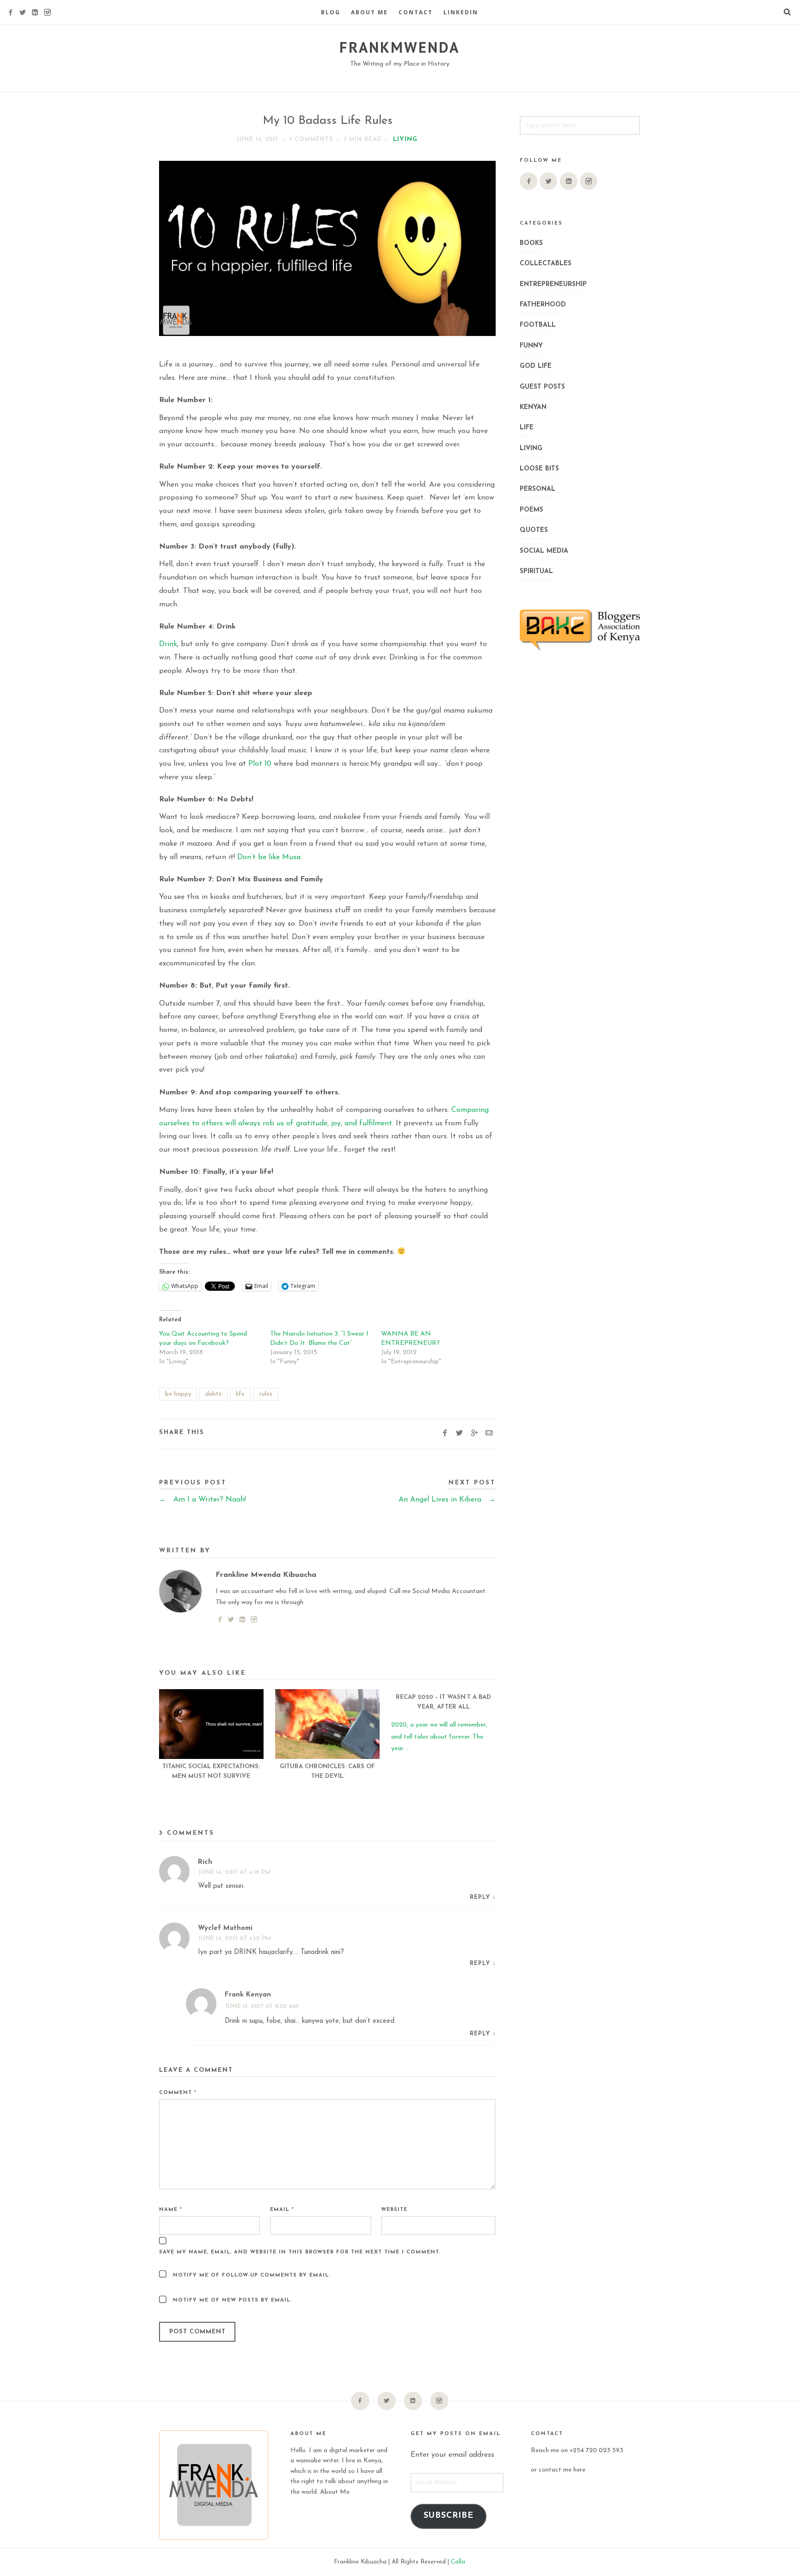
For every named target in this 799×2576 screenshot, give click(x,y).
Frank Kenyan (248, 1995)
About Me (369, 12)
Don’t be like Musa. (270, 857)
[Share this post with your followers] (459, 1434)
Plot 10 (260, 764)
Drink (168, 644)
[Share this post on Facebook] (445, 1434)
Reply (480, 1898)
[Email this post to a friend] (489, 1434)
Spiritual (536, 571)
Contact (416, 12)
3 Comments (311, 140)
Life (527, 428)
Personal (538, 489)
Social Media (544, 551)
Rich (205, 1862)
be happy (178, 1394)
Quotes (534, 530)
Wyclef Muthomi (225, 1928)
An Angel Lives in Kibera (447, 1500)
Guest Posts (542, 387)
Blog (331, 12)
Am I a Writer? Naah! (203, 1500)
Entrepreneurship (553, 284)
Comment (178, 2093)
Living (405, 139)
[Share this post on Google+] (474, 1434)
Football (538, 325)
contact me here (562, 2470)
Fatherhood (543, 305)
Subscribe (449, 2516)
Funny (531, 346)
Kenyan (533, 407)
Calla (458, 2562)
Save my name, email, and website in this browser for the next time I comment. (300, 2252)
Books (531, 243)
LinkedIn (461, 12)
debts (213, 1394)
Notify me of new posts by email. (233, 2300)
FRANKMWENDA (399, 47)
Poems (532, 510)
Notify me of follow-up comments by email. (252, 2275)
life (240, 1394)
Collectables (546, 264)
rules (266, 1394)
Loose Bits (539, 469)
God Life (536, 366)
